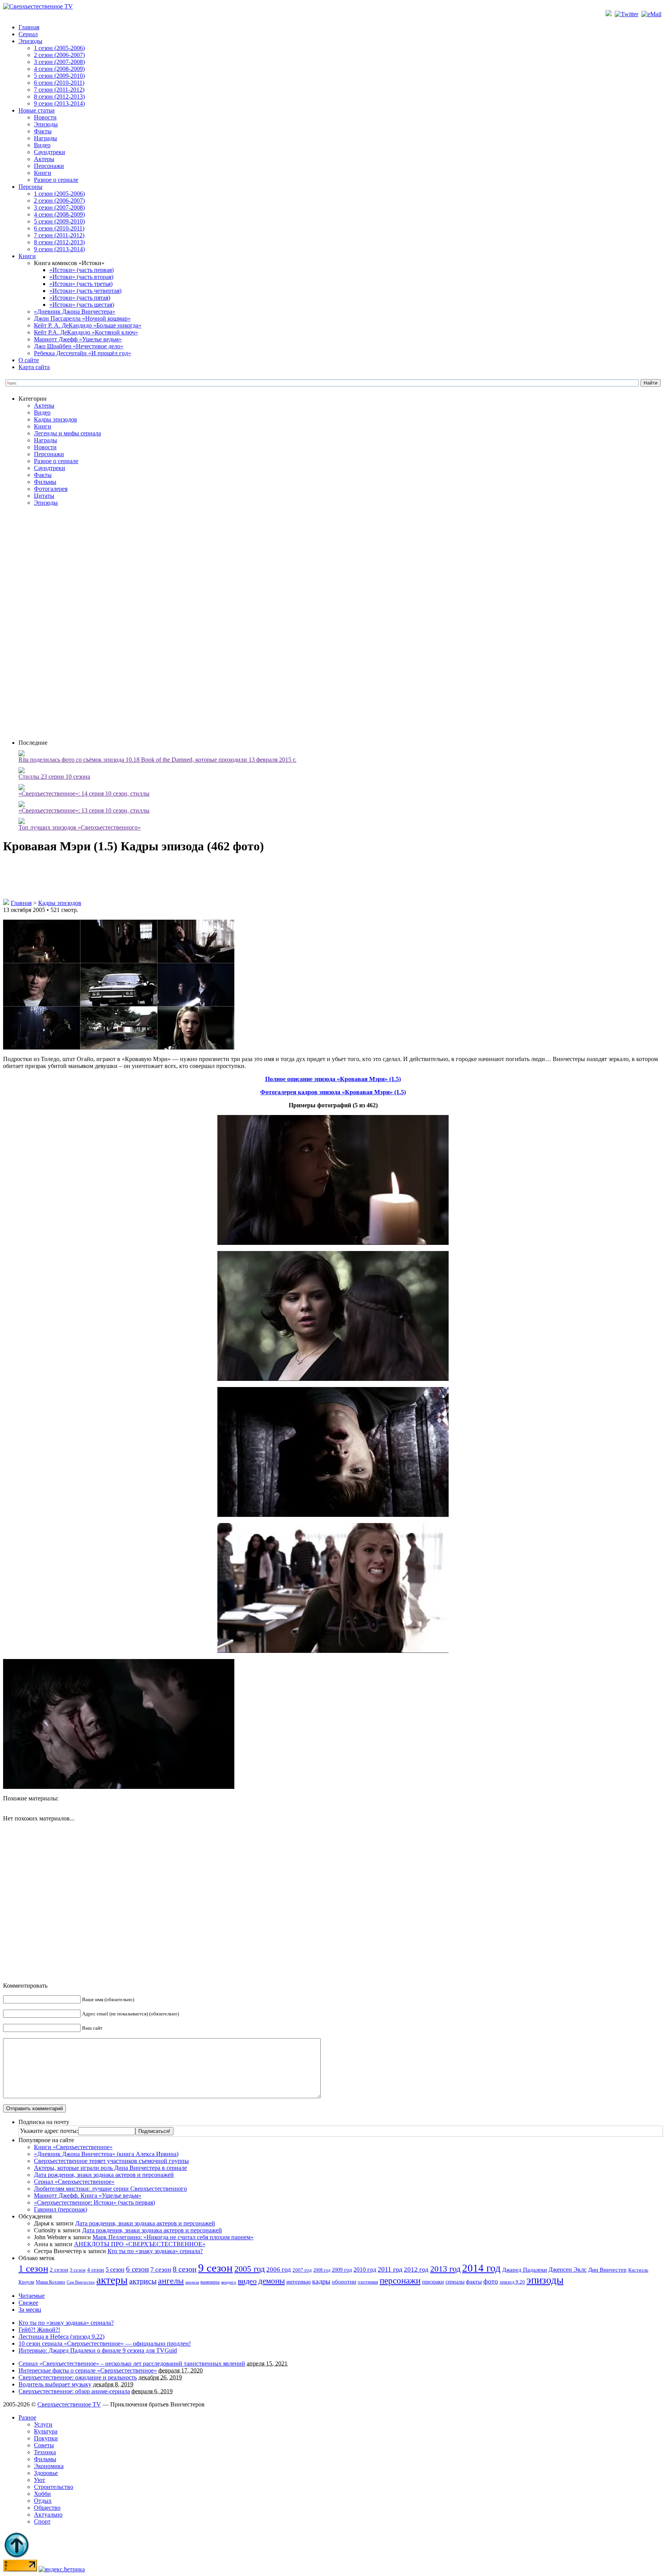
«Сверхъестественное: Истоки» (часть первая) (94, 2202)
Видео (42, 145)
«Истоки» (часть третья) (81, 284)
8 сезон (185, 2269)
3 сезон (78, 2270)
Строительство (54, 2487)
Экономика (49, 2466)
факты (474, 2281)
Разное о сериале (56, 180)
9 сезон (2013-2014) (59, 103)
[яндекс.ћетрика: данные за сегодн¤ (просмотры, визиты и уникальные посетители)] (62, 2569)
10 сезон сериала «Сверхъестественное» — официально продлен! (105, 2343)
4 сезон (96, 2270)
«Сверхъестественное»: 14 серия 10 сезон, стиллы (84, 793)
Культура (46, 2431)
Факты (43, 131)
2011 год (390, 2269)
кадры (321, 2281)
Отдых (43, 2501)
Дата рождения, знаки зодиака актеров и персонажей (104, 2175)
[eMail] (652, 14)
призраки (433, 2282)
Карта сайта (34, 367)
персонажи (400, 2280)
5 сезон (115, 2270)
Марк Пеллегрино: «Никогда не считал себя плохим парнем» (173, 2237)
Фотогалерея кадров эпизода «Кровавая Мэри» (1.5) (333, 1092)
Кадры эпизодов (55, 419)
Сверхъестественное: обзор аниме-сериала (74, 2391)
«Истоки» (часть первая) (82, 270)
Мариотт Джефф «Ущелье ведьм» (78, 339)
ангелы (171, 2281)
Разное (27, 2417)
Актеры (44, 159)
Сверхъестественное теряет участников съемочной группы (111, 2161)
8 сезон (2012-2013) (59, 97)
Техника (45, 2452)
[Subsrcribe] (609, 14)
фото (491, 2281)
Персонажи (49, 166)
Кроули (26, 2282)
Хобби (42, 2494)
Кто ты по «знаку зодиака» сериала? (155, 2251)
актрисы (143, 2281)
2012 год (416, 2270)
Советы (44, 2445)
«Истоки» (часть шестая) (82, 305)
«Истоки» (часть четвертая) (85, 291)
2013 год (445, 2269)
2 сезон (59, 2270)
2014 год (481, 2268)
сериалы (455, 2282)
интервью (299, 2282)
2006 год (279, 2270)
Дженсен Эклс (568, 2270)
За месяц (30, 2310)
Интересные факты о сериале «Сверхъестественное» (88, 2370)
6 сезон (137, 2269)
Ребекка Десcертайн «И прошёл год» (82, 353)
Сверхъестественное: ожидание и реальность (78, 2377)
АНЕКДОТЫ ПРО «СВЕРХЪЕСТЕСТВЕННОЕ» (140, 2244)
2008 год (322, 2270)
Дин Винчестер (607, 2270)
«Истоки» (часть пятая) (80, 298)
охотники (368, 2282)
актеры (112, 2280)
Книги (43, 173)
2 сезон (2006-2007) (59, 55)
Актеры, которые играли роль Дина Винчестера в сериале (110, 2168)
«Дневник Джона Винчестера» (75, 312)
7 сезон (161, 2270)
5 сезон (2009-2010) (59, 76)
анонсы (192, 2282)
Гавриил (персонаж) (61, 2209)
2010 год (365, 2270)
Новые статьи (37, 110)
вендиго (229, 2282)
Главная (29, 27)
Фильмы (45, 482)
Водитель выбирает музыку (55, 2384)
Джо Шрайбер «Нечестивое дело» (79, 346)
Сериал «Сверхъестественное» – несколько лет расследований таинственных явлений (132, 2364)
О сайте (29, 360)
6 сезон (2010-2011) (59, 83)
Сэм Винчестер (81, 2282)
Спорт (42, 2521)
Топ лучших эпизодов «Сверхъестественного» (80, 827)
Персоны (30, 187)
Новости (45, 117)
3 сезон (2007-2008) (59, 62)
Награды (45, 138)
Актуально (48, 2515)
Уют (40, 2480)
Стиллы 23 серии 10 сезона (54, 777)
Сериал (28, 34)
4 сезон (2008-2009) (59, 69)
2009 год (342, 2270)
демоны (272, 2281)
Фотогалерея (51, 489)
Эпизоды (30, 41)
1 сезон (33, 2268)
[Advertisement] (341, 622)
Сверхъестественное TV (69, 2404)
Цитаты (44, 496)
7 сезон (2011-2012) (59, 90)
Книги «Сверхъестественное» (73, 2147)
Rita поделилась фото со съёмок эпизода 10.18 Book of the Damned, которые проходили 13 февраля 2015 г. (157, 760)
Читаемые (32, 2296)
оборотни (344, 2282)
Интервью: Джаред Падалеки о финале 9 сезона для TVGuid (98, 2350)
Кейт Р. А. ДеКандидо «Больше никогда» (88, 325)
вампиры (210, 2282)
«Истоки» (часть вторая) (81, 277)
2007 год (302, 2270)
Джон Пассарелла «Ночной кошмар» (82, 318)
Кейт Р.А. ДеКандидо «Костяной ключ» (86, 332)
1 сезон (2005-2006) (59, 48)
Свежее (28, 2303)
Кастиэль (638, 2270)
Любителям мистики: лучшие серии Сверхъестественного (110, 2189)
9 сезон (215, 2268)
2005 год (250, 2269)
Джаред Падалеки (525, 2270)
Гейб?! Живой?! (39, 2330)
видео (247, 2281)
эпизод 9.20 (512, 2282)
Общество (47, 2508)
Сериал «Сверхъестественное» (74, 2182)
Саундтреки (50, 152)
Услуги (43, 2424)
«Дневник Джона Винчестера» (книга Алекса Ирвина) (106, 2154)
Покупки (46, 2438)
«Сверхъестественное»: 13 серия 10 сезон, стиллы (84, 810)
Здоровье (46, 2473)
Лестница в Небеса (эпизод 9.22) (61, 2337)
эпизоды (545, 2280)
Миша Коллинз (50, 2282)
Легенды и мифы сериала (67, 433)
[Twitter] (627, 14)
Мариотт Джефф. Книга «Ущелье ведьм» (88, 2196)
